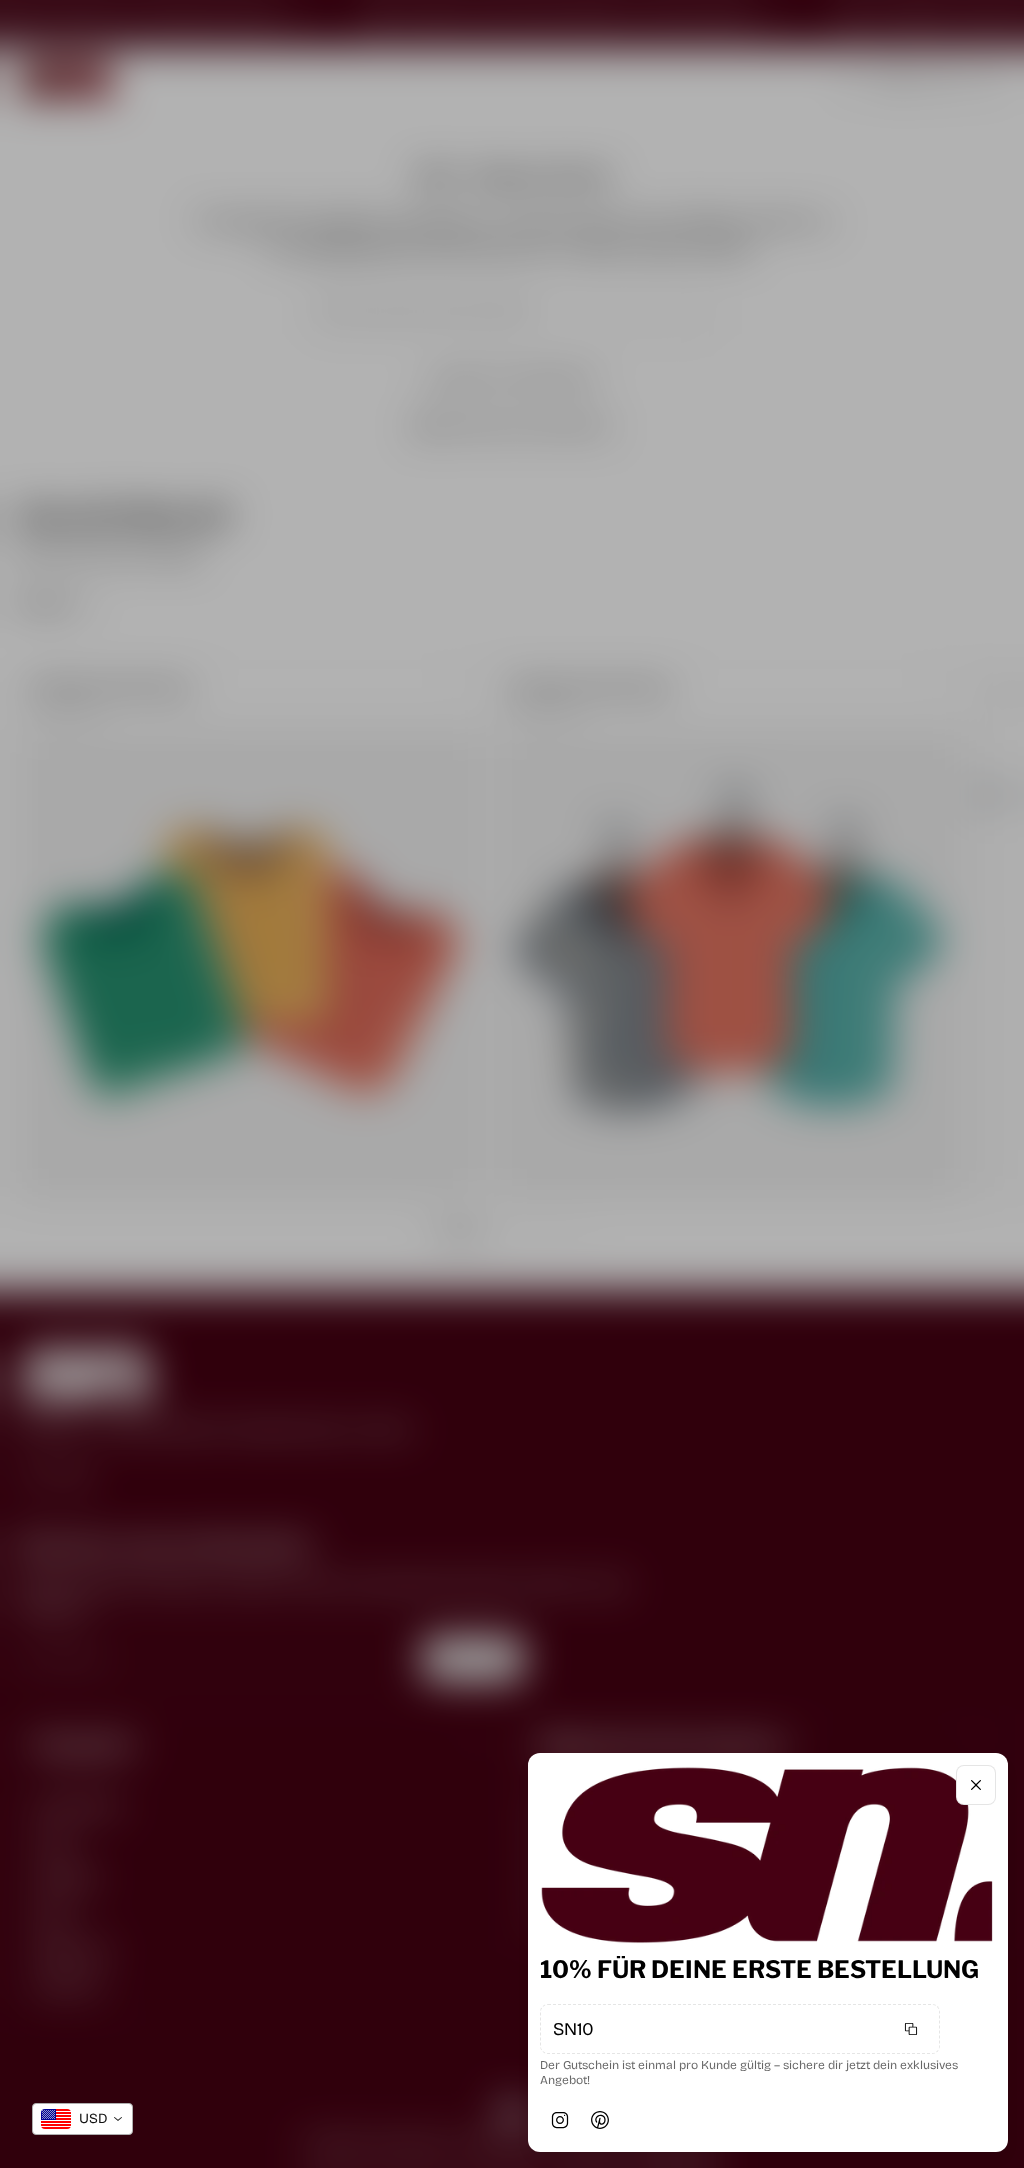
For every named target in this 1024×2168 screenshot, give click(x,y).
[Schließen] (976, 1785)
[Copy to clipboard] (911, 2029)
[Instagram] (560, 2120)
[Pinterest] (600, 2120)
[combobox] (82, 2119)
